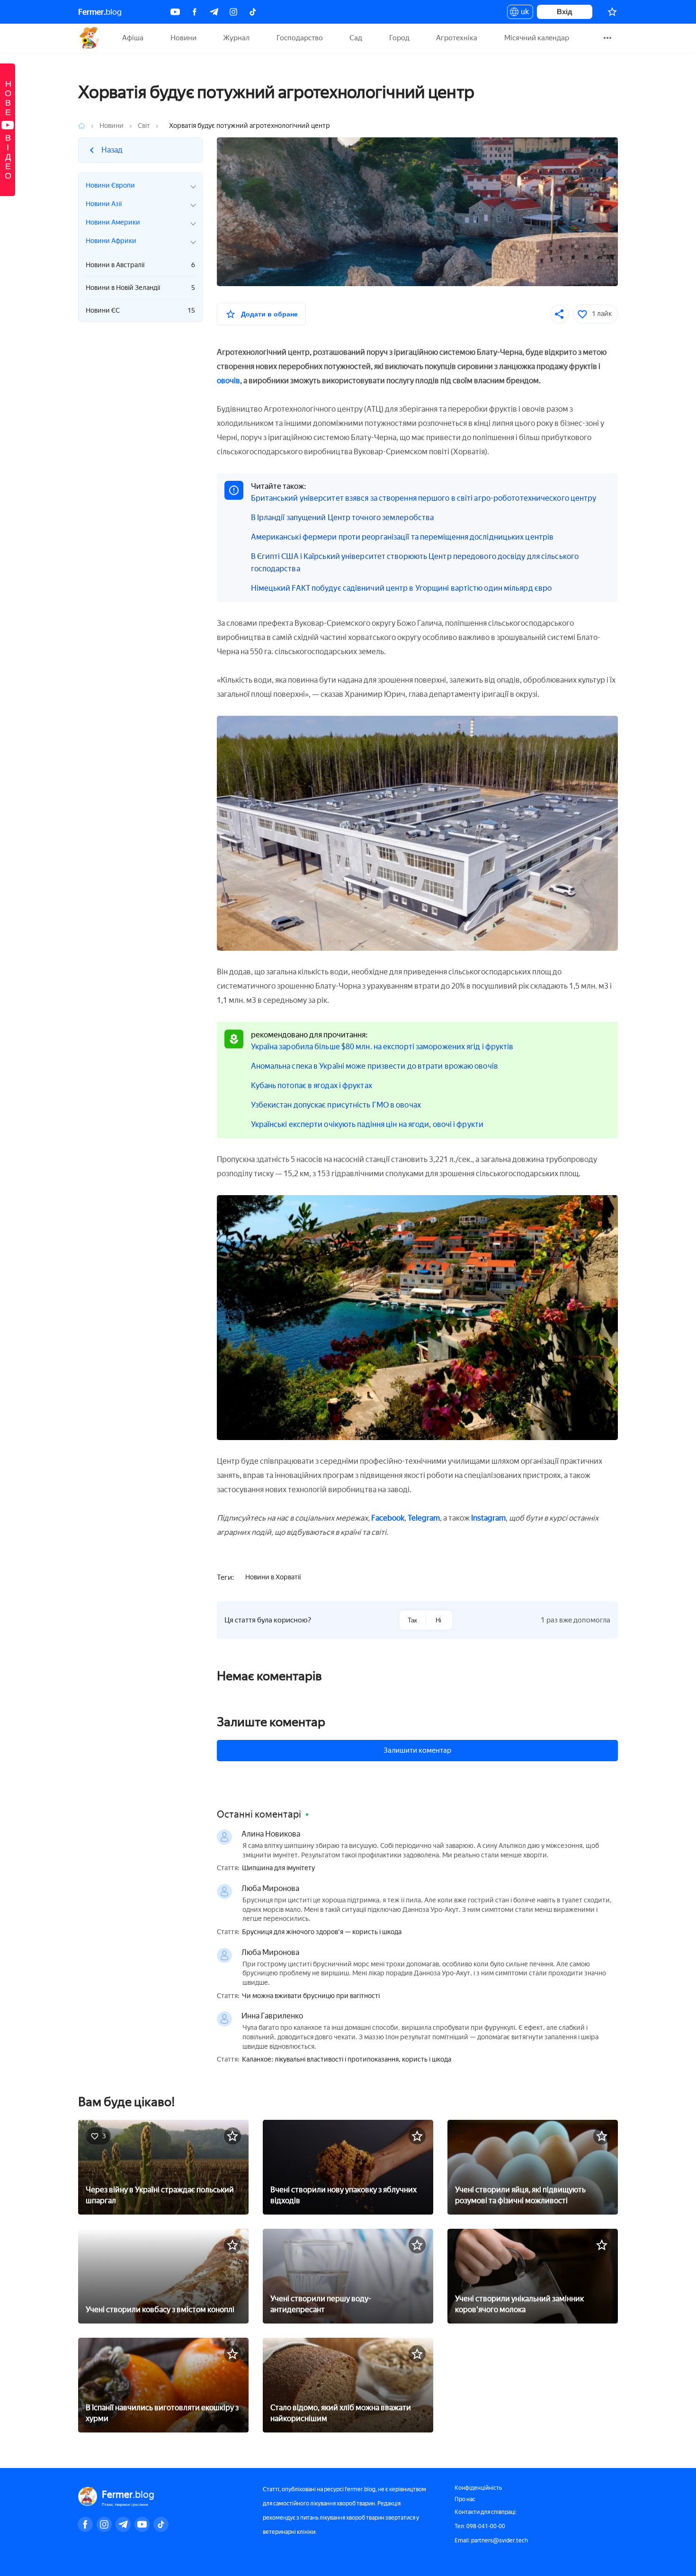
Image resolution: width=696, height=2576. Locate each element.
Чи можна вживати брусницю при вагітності (311, 1996)
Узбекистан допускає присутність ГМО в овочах (336, 1105)
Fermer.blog (90, 38)
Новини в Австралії (140, 265)
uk (522, 13)
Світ (144, 126)
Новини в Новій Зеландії (140, 288)
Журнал (236, 38)
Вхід (565, 12)
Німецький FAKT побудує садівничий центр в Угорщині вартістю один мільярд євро (402, 588)
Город (399, 38)
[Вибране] (612, 12)
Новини (183, 38)
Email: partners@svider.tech (491, 2540)
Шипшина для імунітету (278, 1868)
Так (412, 1620)
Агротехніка (457, 38)
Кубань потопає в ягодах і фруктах (312, 1085)
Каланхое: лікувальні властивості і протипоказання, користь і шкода (347, 2060)
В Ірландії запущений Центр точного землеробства (343, 518)
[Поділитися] (560, 314)
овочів (228, 381)
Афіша (133, 38)
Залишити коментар (417, 1750)
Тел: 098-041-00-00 (480, 2526)
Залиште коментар (271, 1722)
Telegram (424, 1518)
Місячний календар (537, 38)
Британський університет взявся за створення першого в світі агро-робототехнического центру (424, 498)
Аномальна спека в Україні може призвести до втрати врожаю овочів (375, 1066)
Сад (356, 38)
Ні (438, 1620)
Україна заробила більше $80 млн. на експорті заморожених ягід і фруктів (382, 1047)
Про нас (465, 2499)
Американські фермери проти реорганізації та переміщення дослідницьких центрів (402, 537)
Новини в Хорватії (273, 1577)
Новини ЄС (140, 311)
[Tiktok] (253, 12)
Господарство (300, 38)
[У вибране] (232, 2136)
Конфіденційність (478, 2488)
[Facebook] (195, 12)
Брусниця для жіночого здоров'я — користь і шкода (322, 1932)
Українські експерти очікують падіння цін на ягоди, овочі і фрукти (367, 1124)
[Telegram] (214, 12)
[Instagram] (233, 12)
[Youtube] (175, 12)
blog (100, 12)
